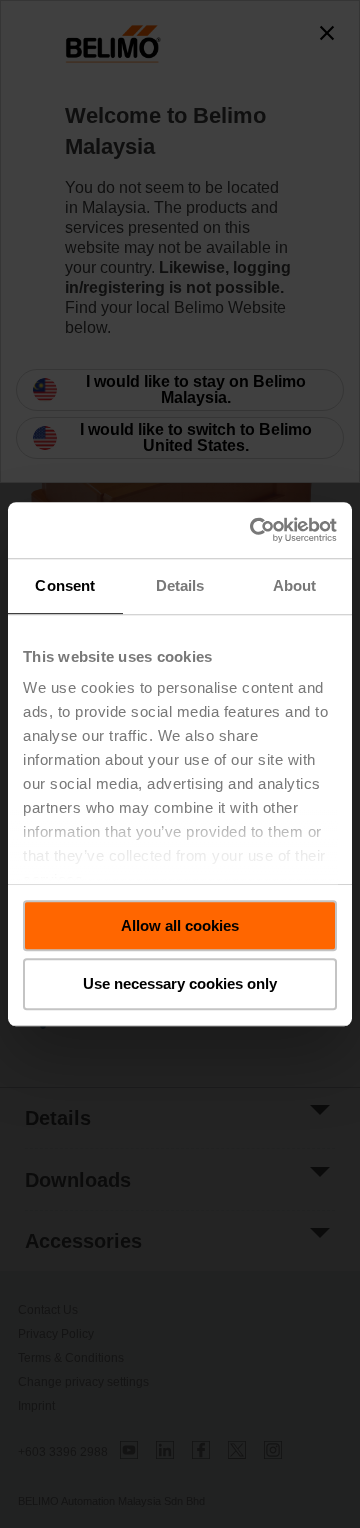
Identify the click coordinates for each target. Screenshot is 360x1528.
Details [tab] (180, 585)
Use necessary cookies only (180, 984)
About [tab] (295, 585)
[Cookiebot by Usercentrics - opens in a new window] (254, 530)
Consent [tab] (65, 585)
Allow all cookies (180, 925)
